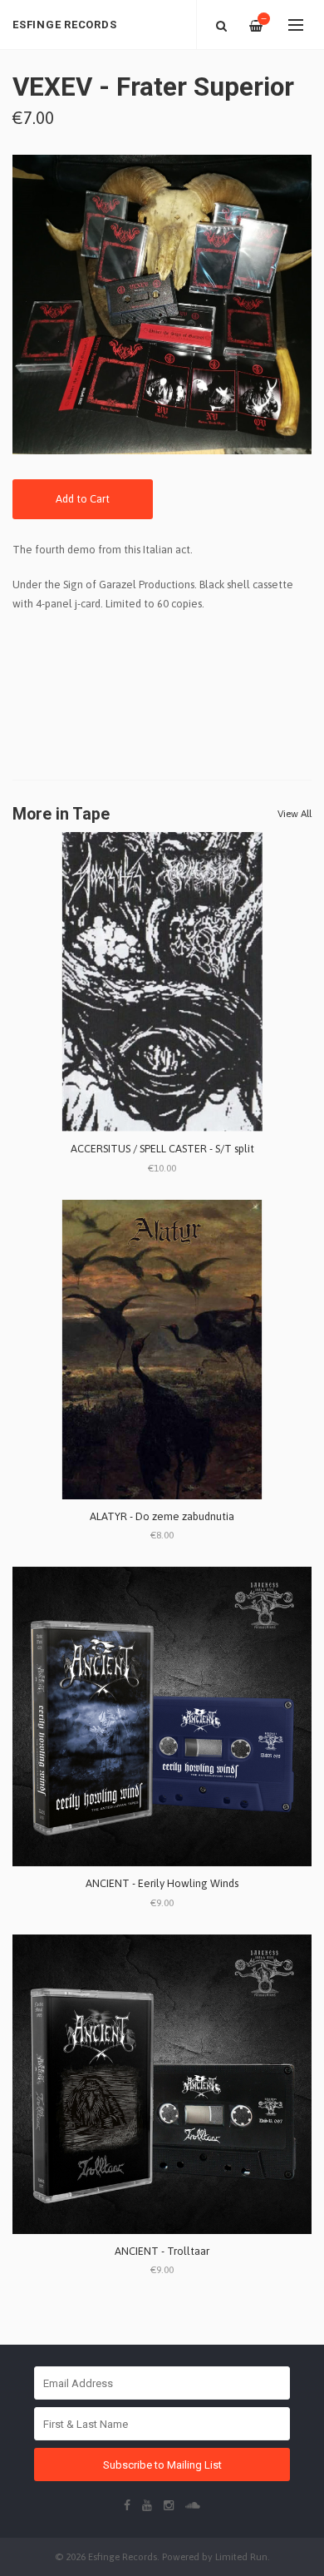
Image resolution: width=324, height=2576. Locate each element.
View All (295, 814)
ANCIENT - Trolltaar (162, 2251)
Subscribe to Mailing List (162, 2465)
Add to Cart (83, 499)
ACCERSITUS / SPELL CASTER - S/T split (162, 1149)
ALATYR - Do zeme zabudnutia (162, 1516)
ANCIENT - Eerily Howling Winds (162, 1883)
